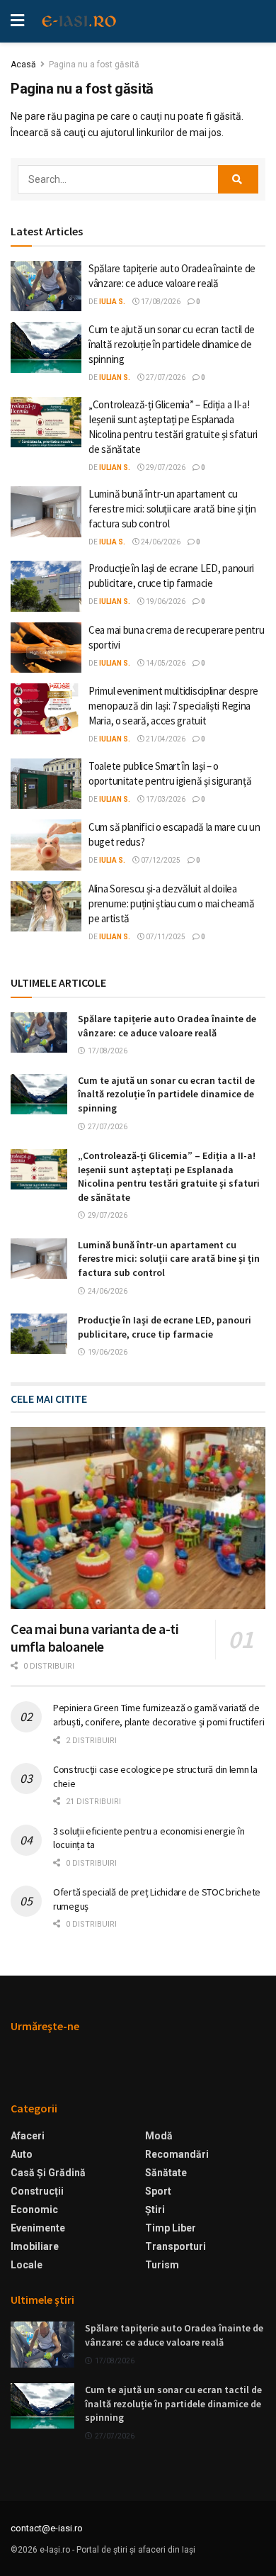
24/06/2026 (160, 542)
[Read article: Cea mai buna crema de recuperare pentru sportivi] (46, 648)
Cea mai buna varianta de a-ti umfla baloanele (94, 1637)
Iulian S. (115, 377)
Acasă (23, 65)
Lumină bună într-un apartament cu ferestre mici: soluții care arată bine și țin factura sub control (172, 509)
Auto (22, 2154)
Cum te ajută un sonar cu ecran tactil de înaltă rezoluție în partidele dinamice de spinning (172, 344)
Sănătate (166, 2173)
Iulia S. (112, 302)
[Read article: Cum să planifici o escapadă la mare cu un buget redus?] (46, 845)
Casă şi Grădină (48, 2173)
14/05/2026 (165, 663)
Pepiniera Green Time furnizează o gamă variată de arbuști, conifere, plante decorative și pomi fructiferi (159, 1715)
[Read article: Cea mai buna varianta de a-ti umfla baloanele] (138, 1518)
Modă (159, 2136)
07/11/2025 (165, 937)
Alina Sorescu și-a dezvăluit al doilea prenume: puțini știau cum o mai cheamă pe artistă (172, 903)
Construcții (37, 2191)
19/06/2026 (165, 601)
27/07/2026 (165, 377)
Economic (34, 2210)
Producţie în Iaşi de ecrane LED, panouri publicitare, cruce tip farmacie (165, 1327)
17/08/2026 (160, 302)
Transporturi (176, 2246)
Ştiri (155, 2210)
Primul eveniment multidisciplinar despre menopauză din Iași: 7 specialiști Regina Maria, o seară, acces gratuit (173, 706)
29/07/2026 (165, 467)
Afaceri (28, 2136)
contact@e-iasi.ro (47, 2528)
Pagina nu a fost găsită (94, 65)
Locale (27, 2265)
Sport (158, 2191)
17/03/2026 (165, 799)
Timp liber (171, 2228)
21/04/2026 (165, 739)
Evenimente (38, 2228)
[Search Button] (238, 179)
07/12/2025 (160, 860)
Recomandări (177, 2154)
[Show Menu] (17, 21)
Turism (162, 2265)
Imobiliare (35, 2246)
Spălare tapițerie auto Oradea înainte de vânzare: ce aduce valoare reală (167, 1026)
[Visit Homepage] (79, 21)
